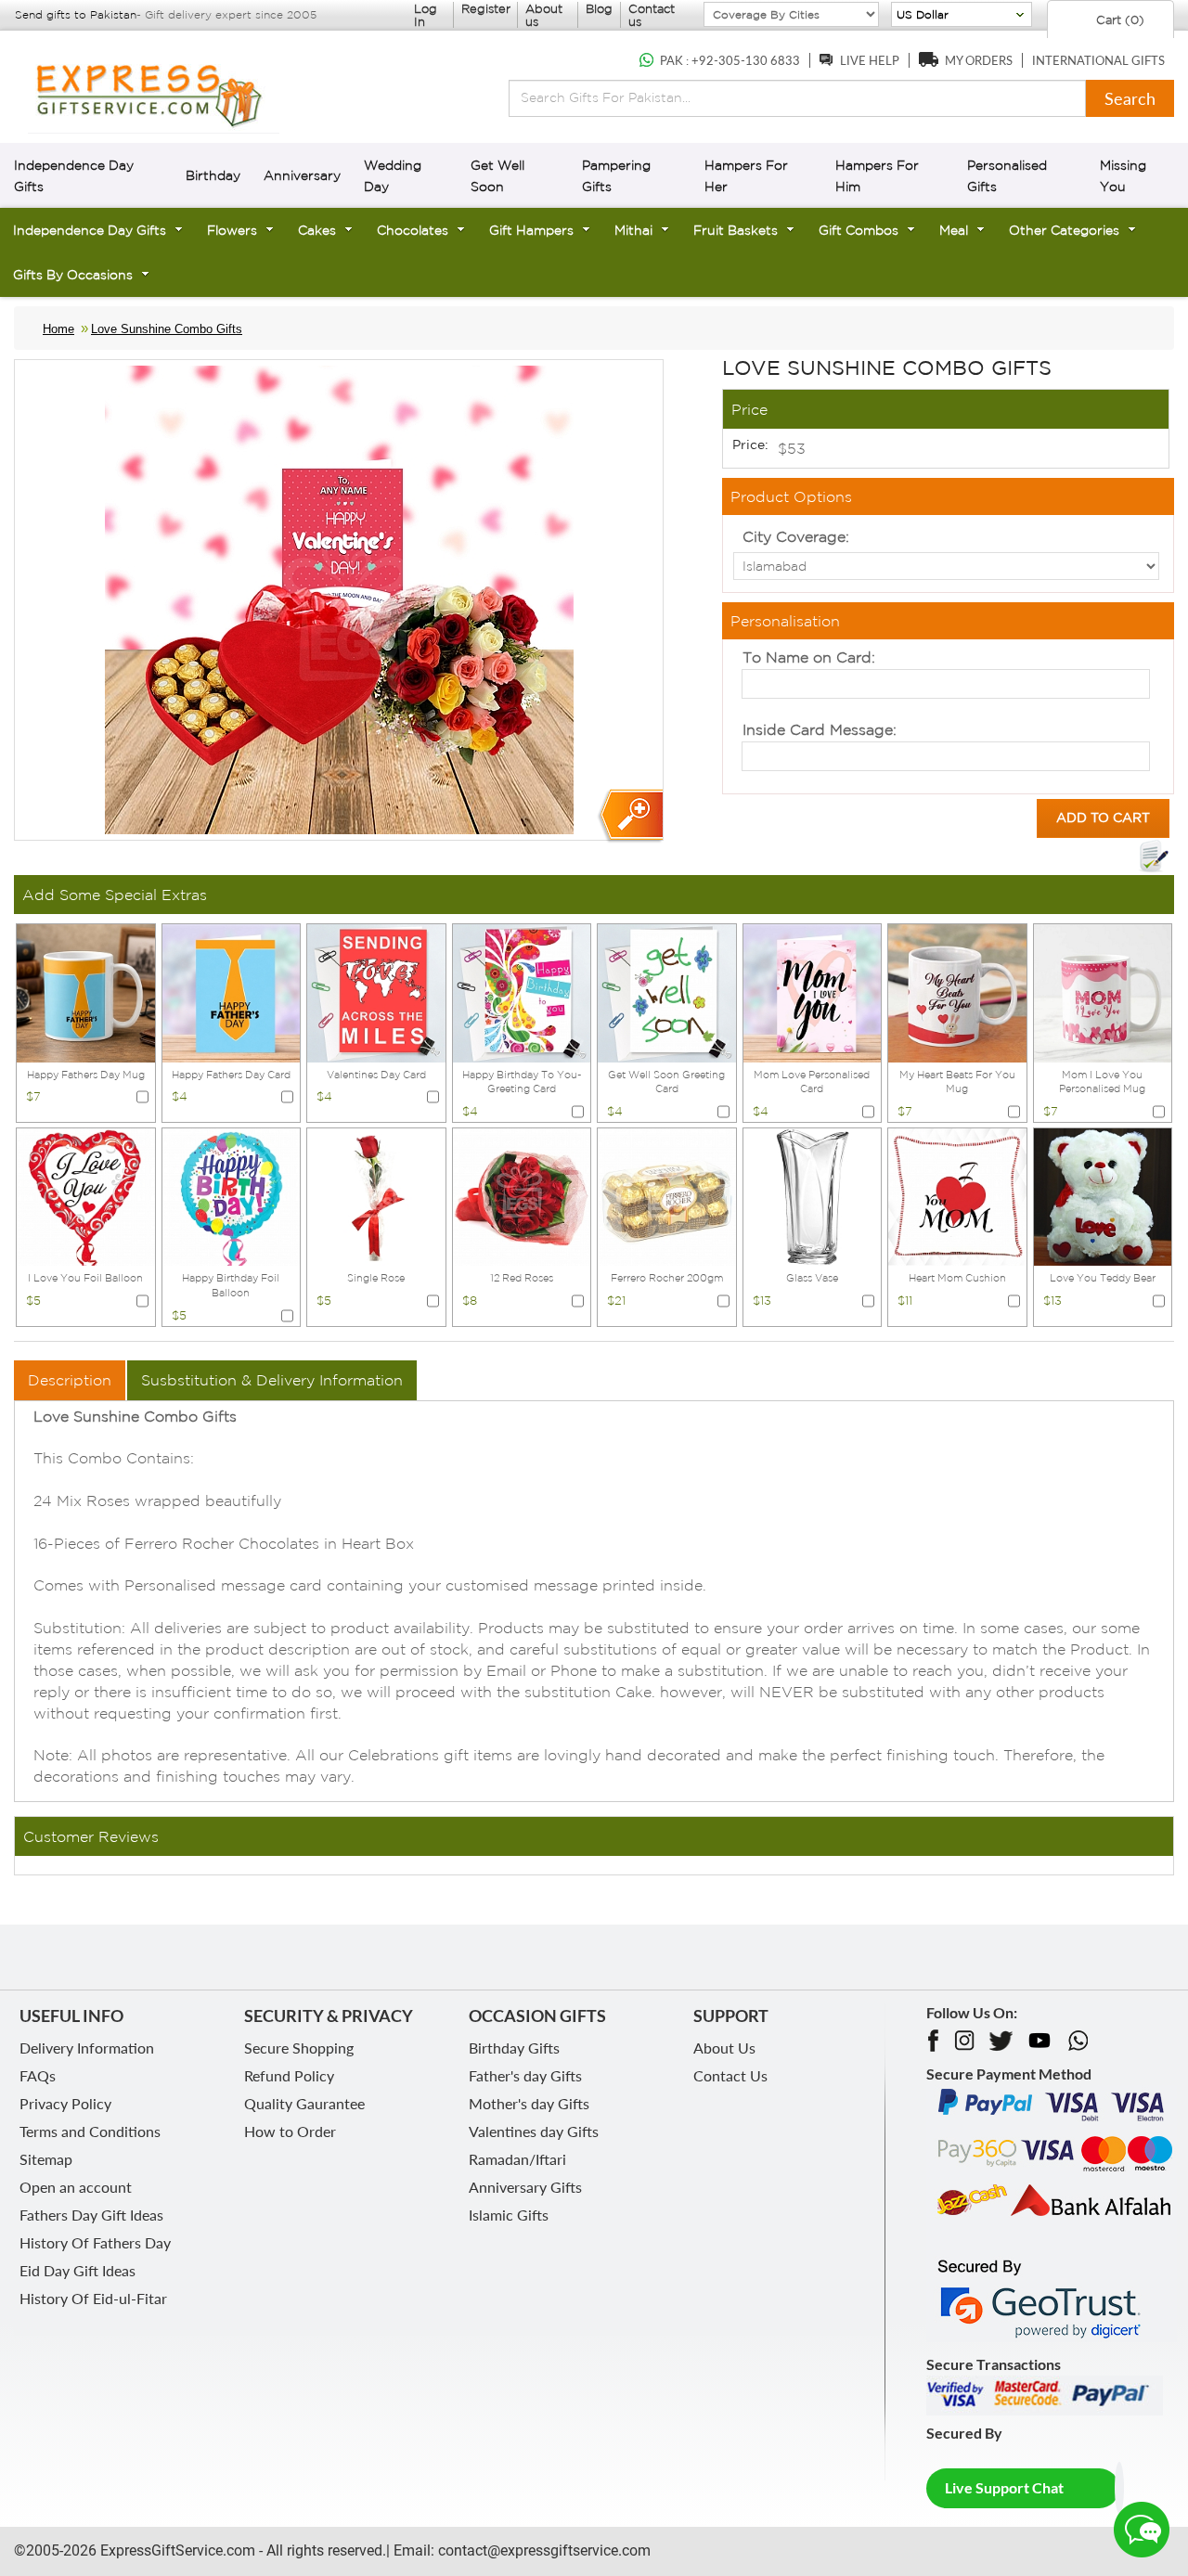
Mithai (633, 230)
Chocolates (413, 230)
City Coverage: (796, 536)
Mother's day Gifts (529, 2103)
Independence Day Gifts (90, 230)
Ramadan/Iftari (517, 2159)
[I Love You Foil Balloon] (86, 1195)
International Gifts (1098, 60)
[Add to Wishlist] (1154, 857)
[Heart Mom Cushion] (957, 1195)
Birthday (213, 175)
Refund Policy (289, 2075)
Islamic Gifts (509, 2215)
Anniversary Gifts (525, 2187)
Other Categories (1064, 230)
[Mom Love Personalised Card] (813, 991)
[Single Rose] (376, 1195)
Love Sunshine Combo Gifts (167, 329)
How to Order (290, 2131)
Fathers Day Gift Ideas (91, 2215)
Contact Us (730, 2075)
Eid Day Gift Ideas (77, 2270)
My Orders (979, 60)
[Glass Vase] (813, 1195)
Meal (954, 230)
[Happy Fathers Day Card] (232, 991)
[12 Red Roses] (522, 1195)
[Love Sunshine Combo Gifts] (630, 816)
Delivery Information (87, 2048)
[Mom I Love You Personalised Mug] (1103, 991)
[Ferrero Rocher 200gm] (667, 1195)
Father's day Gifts (525, 2075)
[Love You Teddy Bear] (1103, 1195)
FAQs (38, 2075)
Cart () (1118, 20)
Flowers (232, 230)
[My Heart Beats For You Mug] (957, 991)
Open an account (76, 2187)
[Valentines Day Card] (376, 991)
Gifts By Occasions (73, 275)
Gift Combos (859, 230)
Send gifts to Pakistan (76, 14)
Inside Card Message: (820, 729)
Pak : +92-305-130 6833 (730, 60)
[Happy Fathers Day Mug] (86, 991)
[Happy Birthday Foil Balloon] (232, 1195)
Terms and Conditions (90, 2131)
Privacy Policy (65, 2103)
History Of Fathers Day (95, 2242)
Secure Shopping (299, 2048)
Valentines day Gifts (534, 2131)
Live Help (870, 60)
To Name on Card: (809, 657)
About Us (724, 2048)
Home (58, 329)
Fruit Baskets (736, 230)
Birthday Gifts (514, 2048)
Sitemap (46, 2159)
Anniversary (302, 175)
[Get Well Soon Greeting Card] (667, 991)
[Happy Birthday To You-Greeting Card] (522, 991)
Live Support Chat (1004, 2487)
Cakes (317, 230)
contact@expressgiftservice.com (542, 2550)
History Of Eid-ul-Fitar (93, 2298)
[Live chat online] (1142, 2530)
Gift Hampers (531, 230)
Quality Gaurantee (304, 2103)
